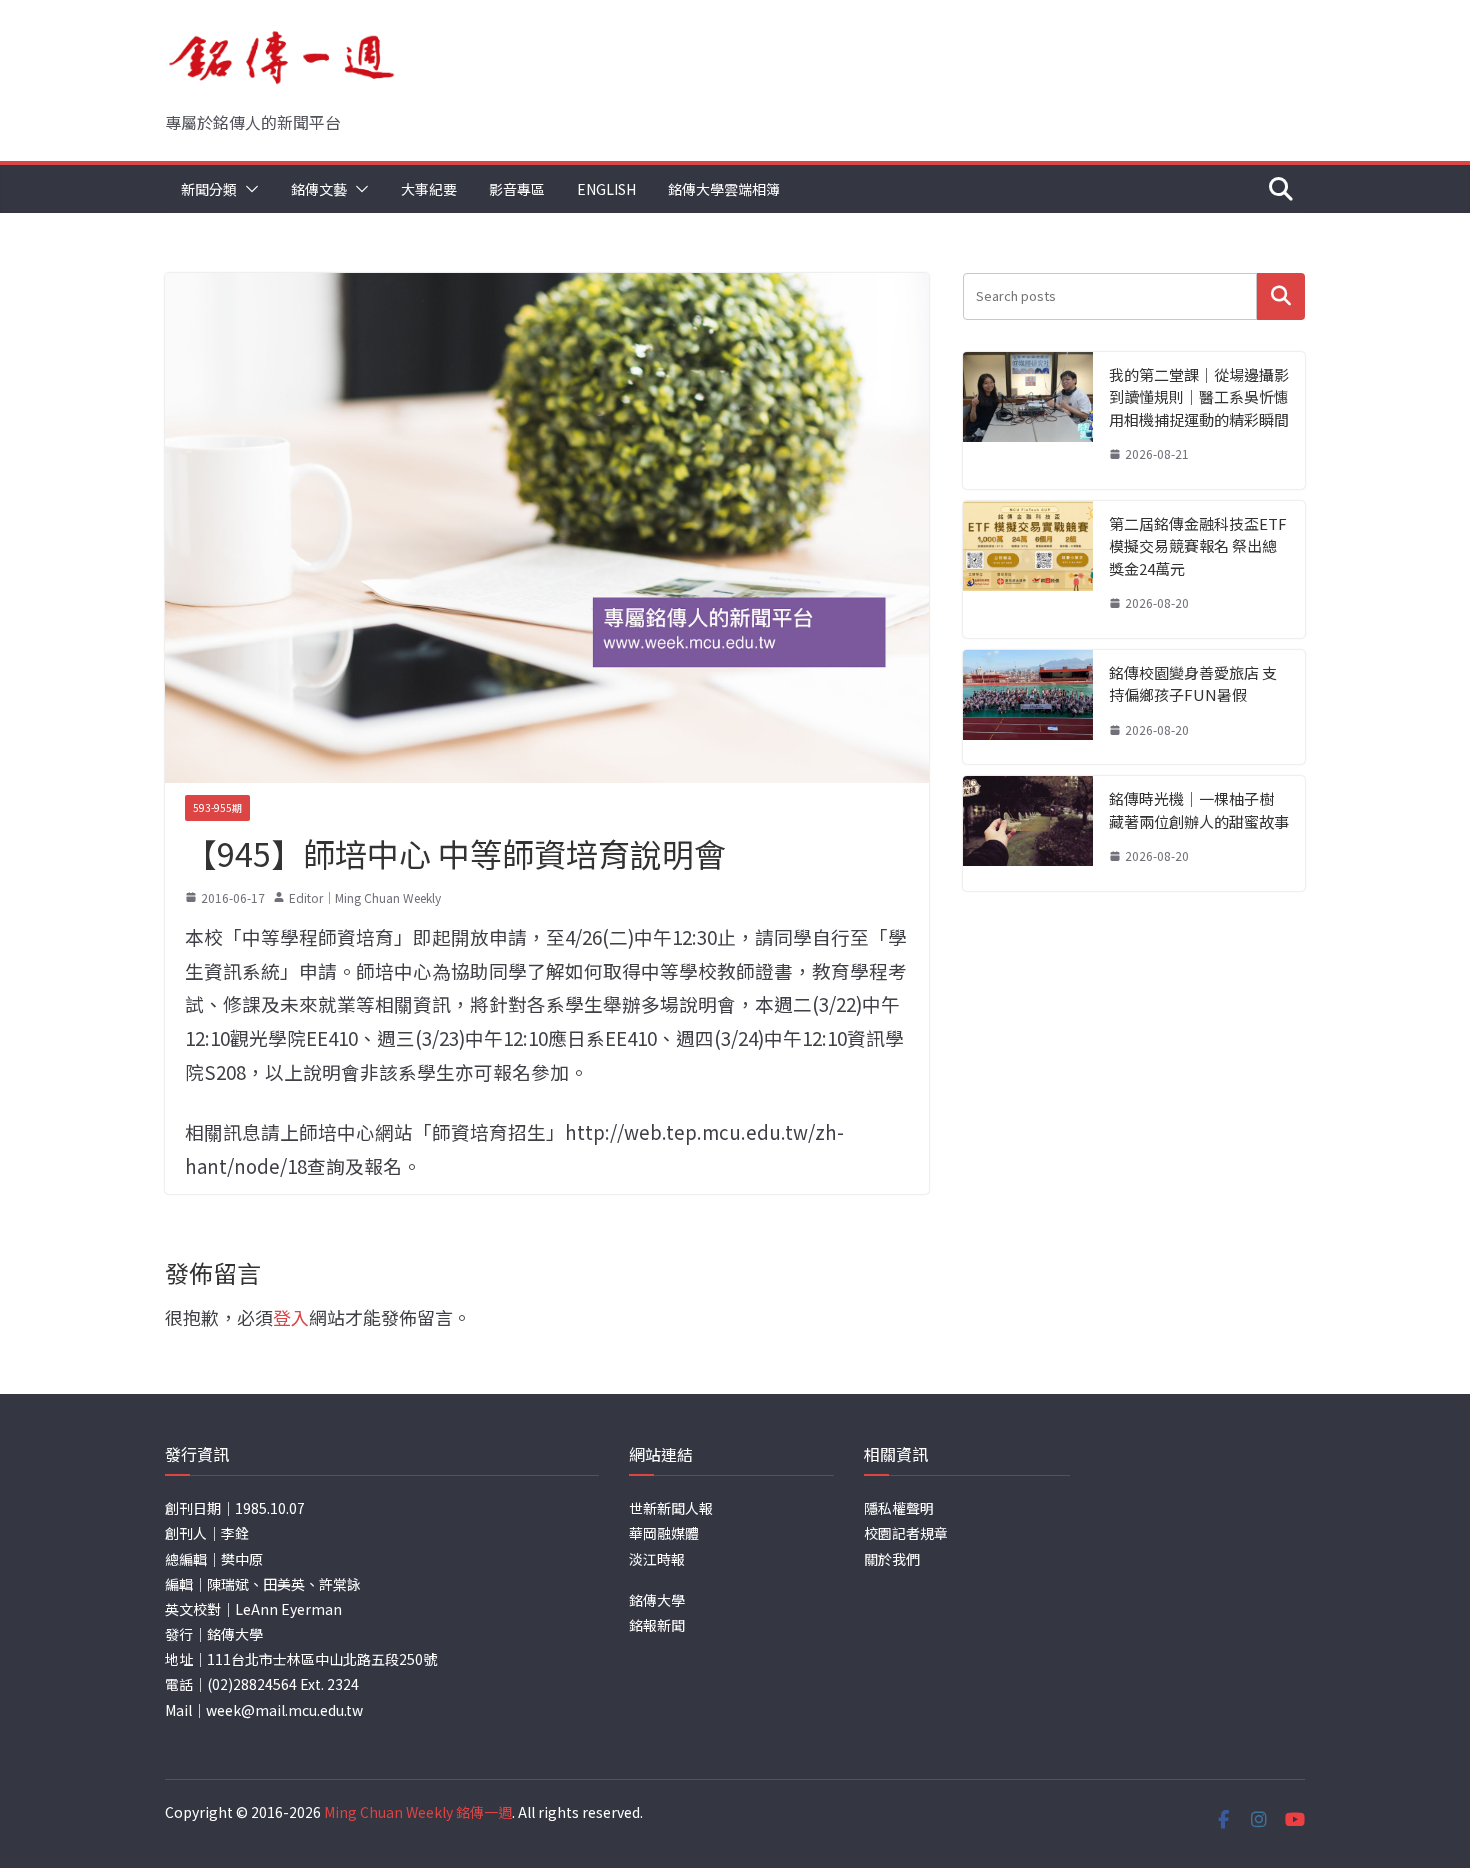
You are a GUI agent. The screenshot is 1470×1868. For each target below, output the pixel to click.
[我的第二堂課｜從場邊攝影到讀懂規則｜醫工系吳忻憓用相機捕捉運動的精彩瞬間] (1028, 420)
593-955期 (217, 807)
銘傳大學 (657, 1600)
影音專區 (517, 189)
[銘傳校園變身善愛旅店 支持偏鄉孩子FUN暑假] (1028, 707)
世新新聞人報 (671, 1508)
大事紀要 (429, 189)
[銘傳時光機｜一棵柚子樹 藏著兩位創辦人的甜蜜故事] (1028, 833)
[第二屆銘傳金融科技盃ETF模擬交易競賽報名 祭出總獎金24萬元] (1028, 569)
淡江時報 (657, 1559)
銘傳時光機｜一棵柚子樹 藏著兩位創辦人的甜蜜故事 (1199, 810)
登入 (291, 1317)
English (606, 189)
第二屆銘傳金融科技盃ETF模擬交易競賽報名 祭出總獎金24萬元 (1198, 546)
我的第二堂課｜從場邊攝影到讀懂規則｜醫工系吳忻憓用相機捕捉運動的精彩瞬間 (1199, 397)
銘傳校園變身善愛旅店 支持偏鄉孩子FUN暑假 (1193, 684)
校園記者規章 (906, 1533)
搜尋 (1281, 296)
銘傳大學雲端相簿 (724, 189)
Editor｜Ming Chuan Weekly (365, 897)
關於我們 (892, 1559)
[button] (248, 189)
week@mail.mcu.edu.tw (284, 1710)
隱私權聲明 (899, 1508)
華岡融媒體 (664, 1533)
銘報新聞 (657, 1625)
